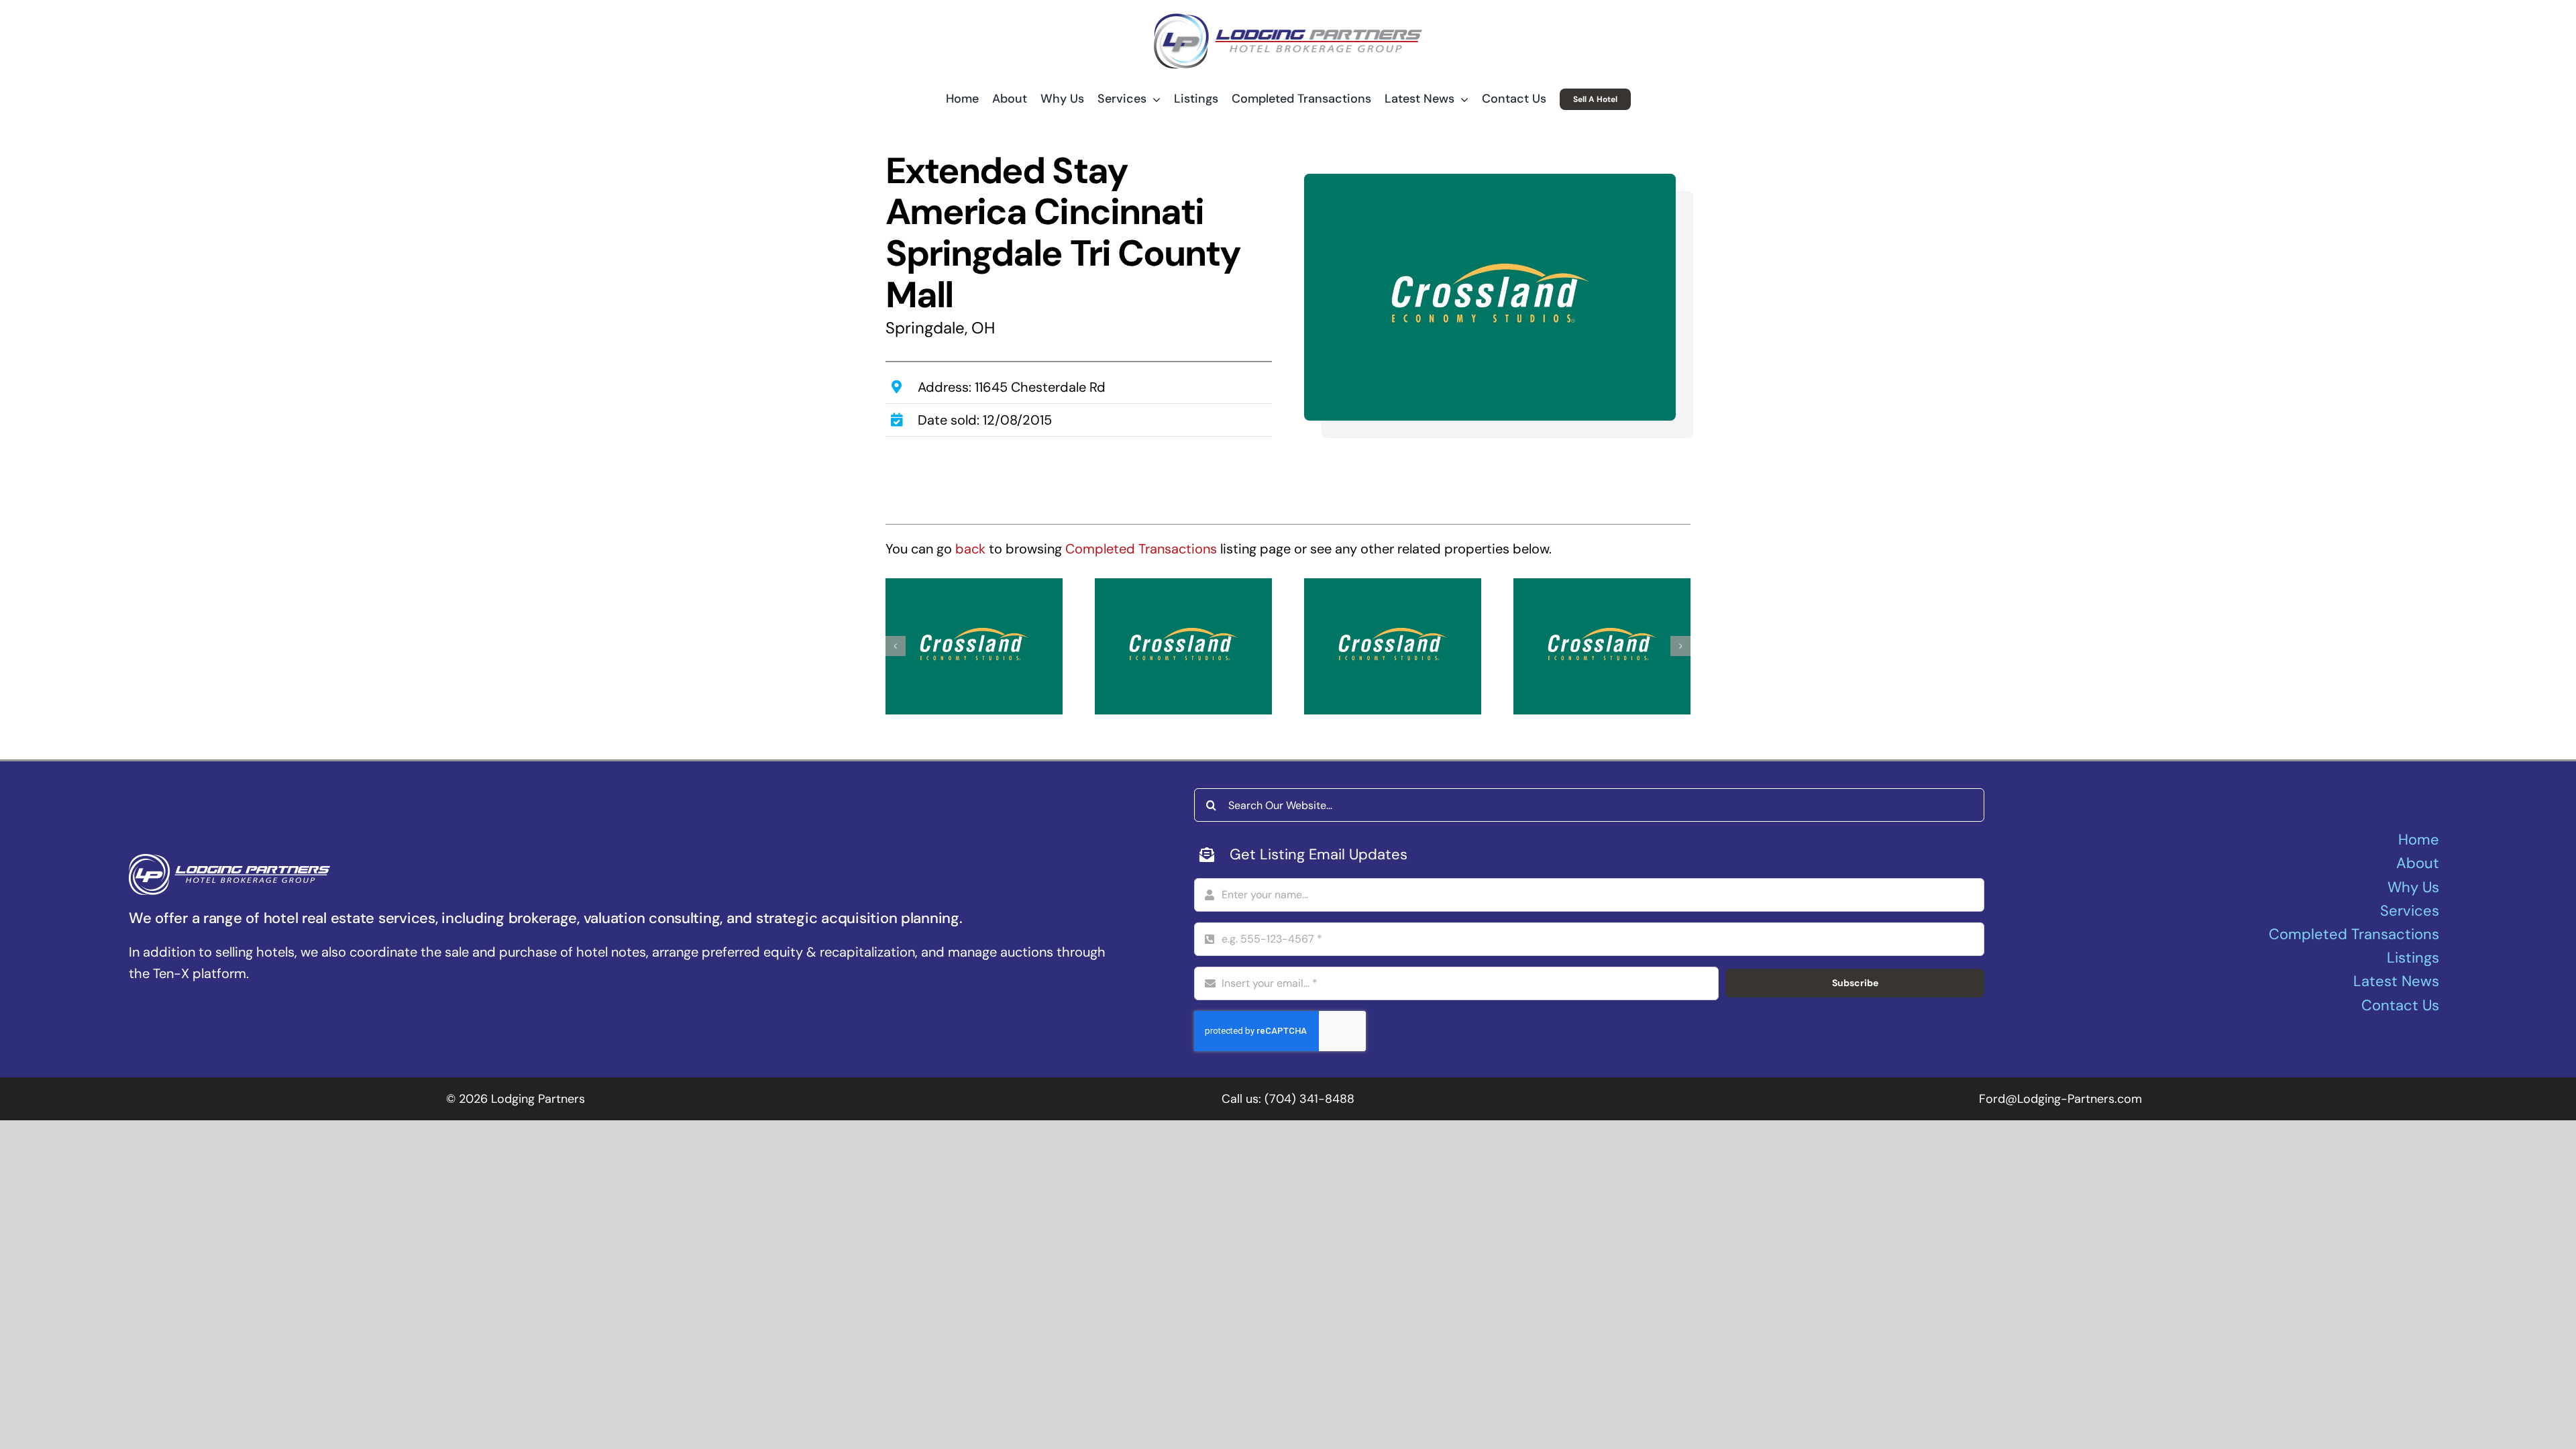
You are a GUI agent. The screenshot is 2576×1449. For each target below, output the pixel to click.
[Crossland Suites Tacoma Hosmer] (974, 646)
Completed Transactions (1141, 549)
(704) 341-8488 (1309, 1099)
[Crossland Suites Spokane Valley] (1393, 646)
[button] (896, 646)
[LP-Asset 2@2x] (1288, 20)
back (970, 549)
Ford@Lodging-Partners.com (2060, 1099)
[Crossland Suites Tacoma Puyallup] (1183, 646)
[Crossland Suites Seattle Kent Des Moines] (1602, 646)
